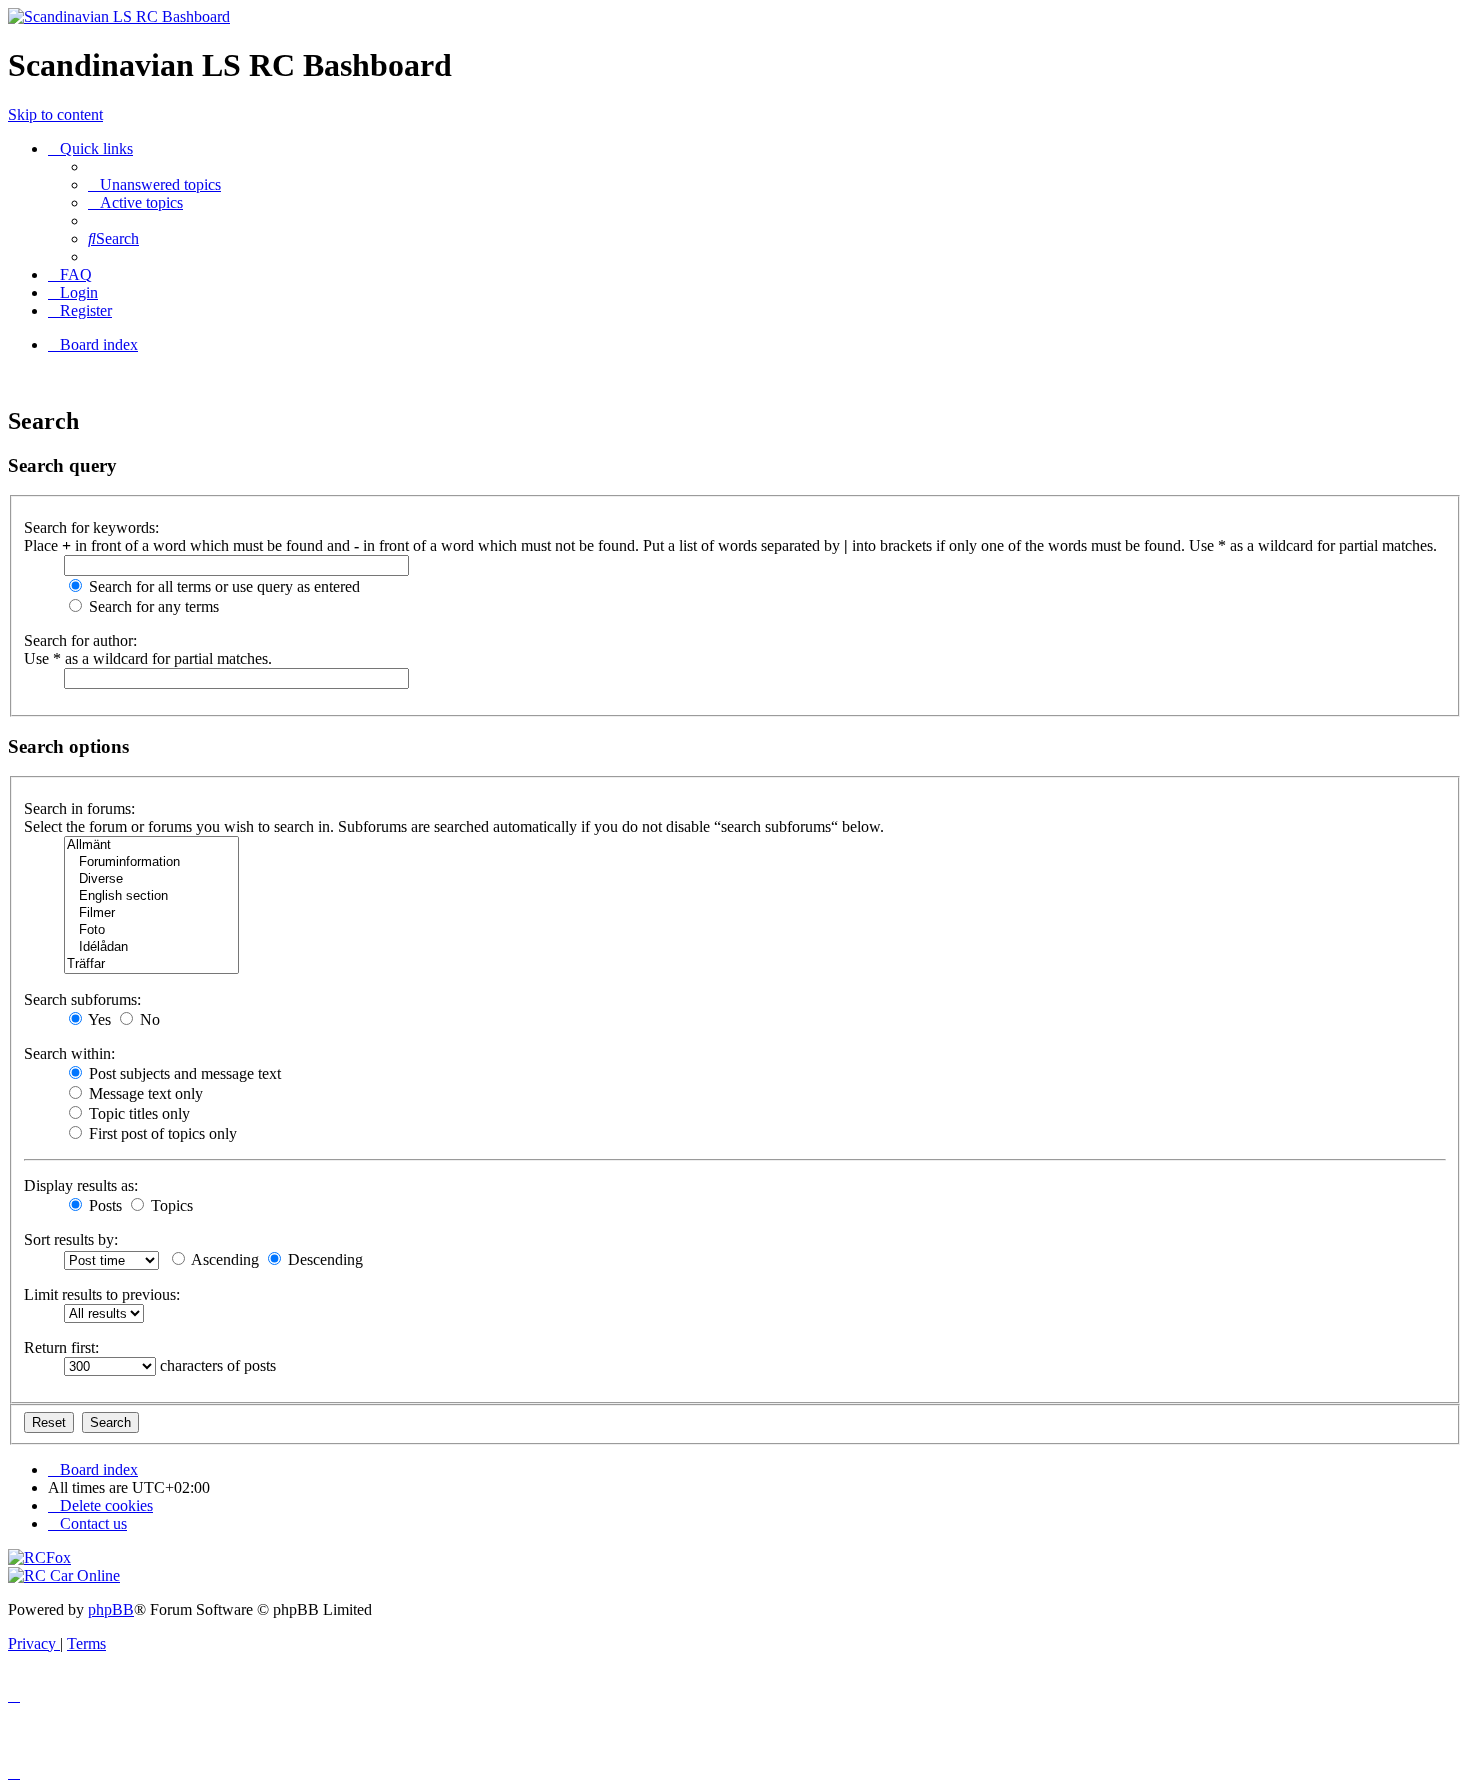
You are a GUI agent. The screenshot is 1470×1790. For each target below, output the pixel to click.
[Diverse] (151, 879)
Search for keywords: (91, 527)
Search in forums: (79, 808)
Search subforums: (82, 999)
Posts (103, 1205)
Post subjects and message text (183, 1073)
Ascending (223, 1259)
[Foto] (151, 930)
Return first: (61, 1347)
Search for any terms (152, 606)
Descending (323, 1259)
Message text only (144, 1093)
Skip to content (55, 114)
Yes (98, 1019)
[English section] (151, 896)
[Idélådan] (151, 947)
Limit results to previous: (102, 1294)
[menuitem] (154, 184)
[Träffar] (151, 964)
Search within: (69, 1053)
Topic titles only (137, 1113)
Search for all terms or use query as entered (222, 586)
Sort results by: (71, 1239)
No (148, 1019)
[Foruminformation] (151, 862)
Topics (170, 1205)
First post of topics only (161, 1133)
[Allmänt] (151, 845)
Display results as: (81, 1185)
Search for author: (80, 640)
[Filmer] (151, 913)
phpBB (111, 1609)
